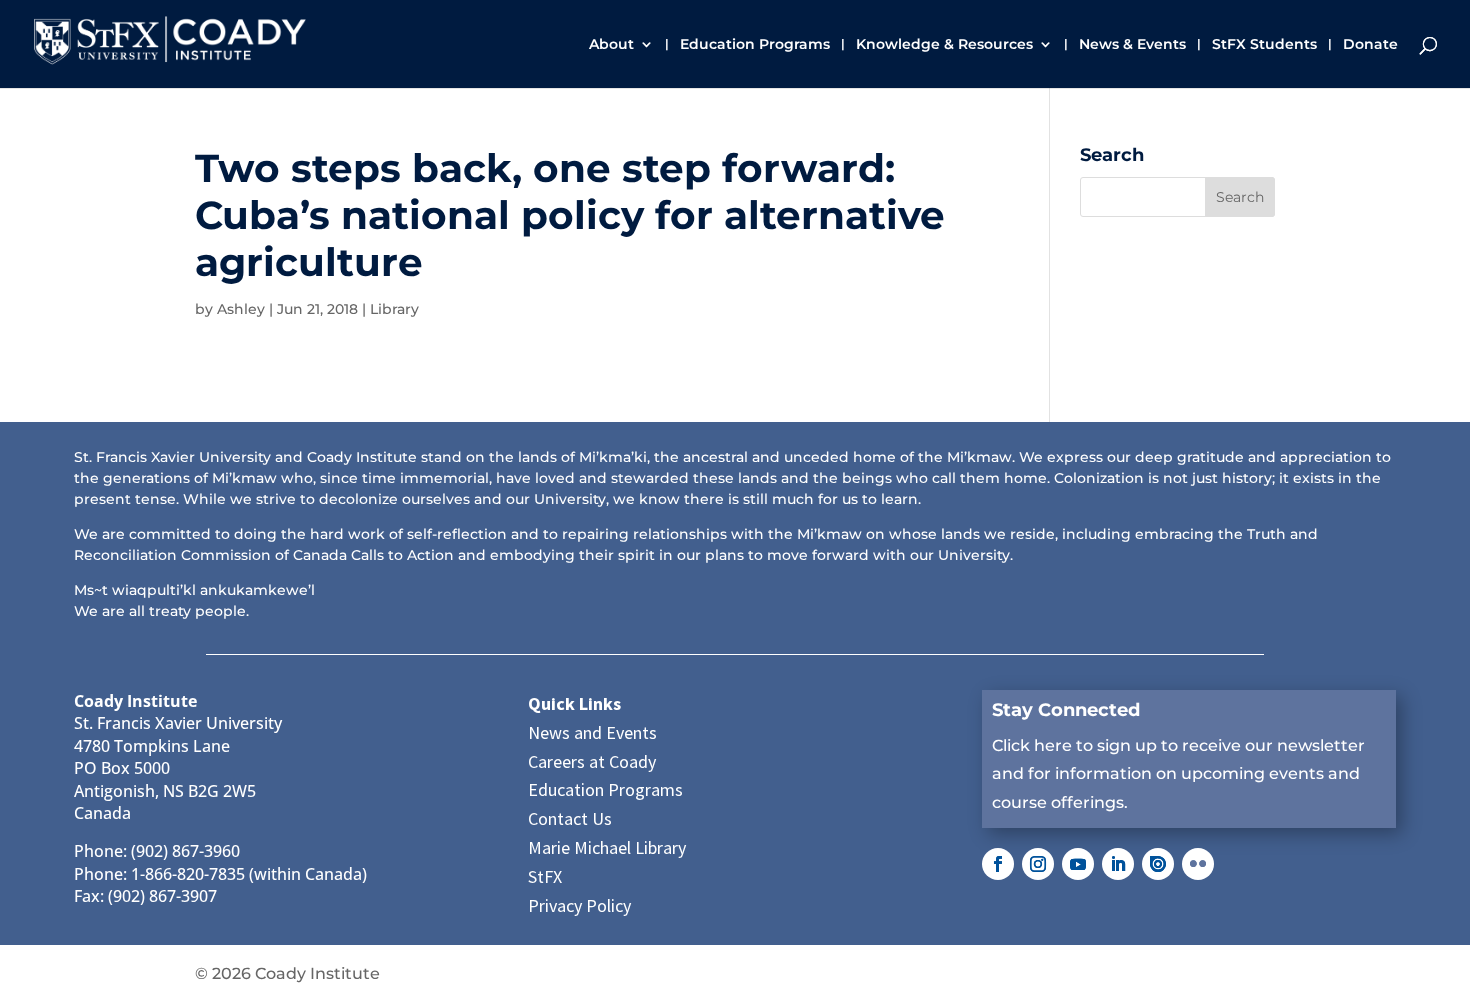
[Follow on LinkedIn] (1118, 864)
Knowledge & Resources (944, 45)
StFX (545, 876)
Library (394, 309)
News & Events (1132, 45)
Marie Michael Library (607, 847)
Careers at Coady (592, 761)
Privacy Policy (579, 905)
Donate (1370, 45)
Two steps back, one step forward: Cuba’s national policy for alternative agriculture (570, 215)
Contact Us (570, 818)
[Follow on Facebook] (998, 864)
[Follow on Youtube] (1078, 864)
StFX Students (1264, 45)
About (611, 45)
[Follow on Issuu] (1158, 864)
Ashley (241, 309)
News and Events (592, 732)
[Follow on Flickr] (1198, 864)
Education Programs (755, 45)
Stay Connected (1066, 710)
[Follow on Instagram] (1038, 864)
